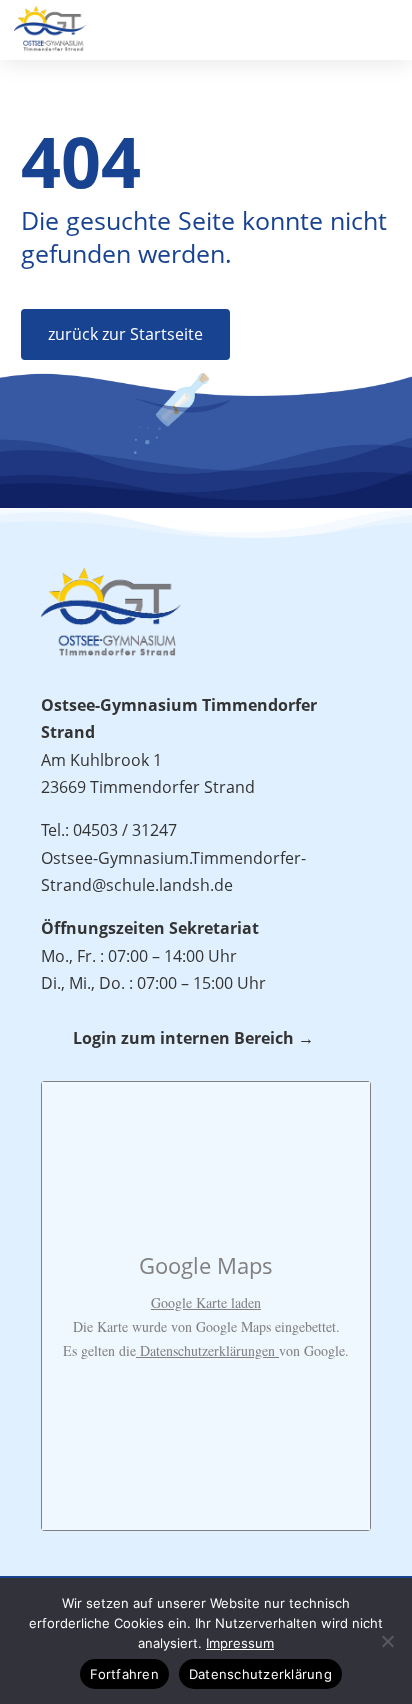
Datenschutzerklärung (260, 1674)
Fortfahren (124, 1674)
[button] (387, 26)
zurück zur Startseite (125, 334)
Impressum (240, 1643)
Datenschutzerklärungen (207, 1350)
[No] (387, 1641)
